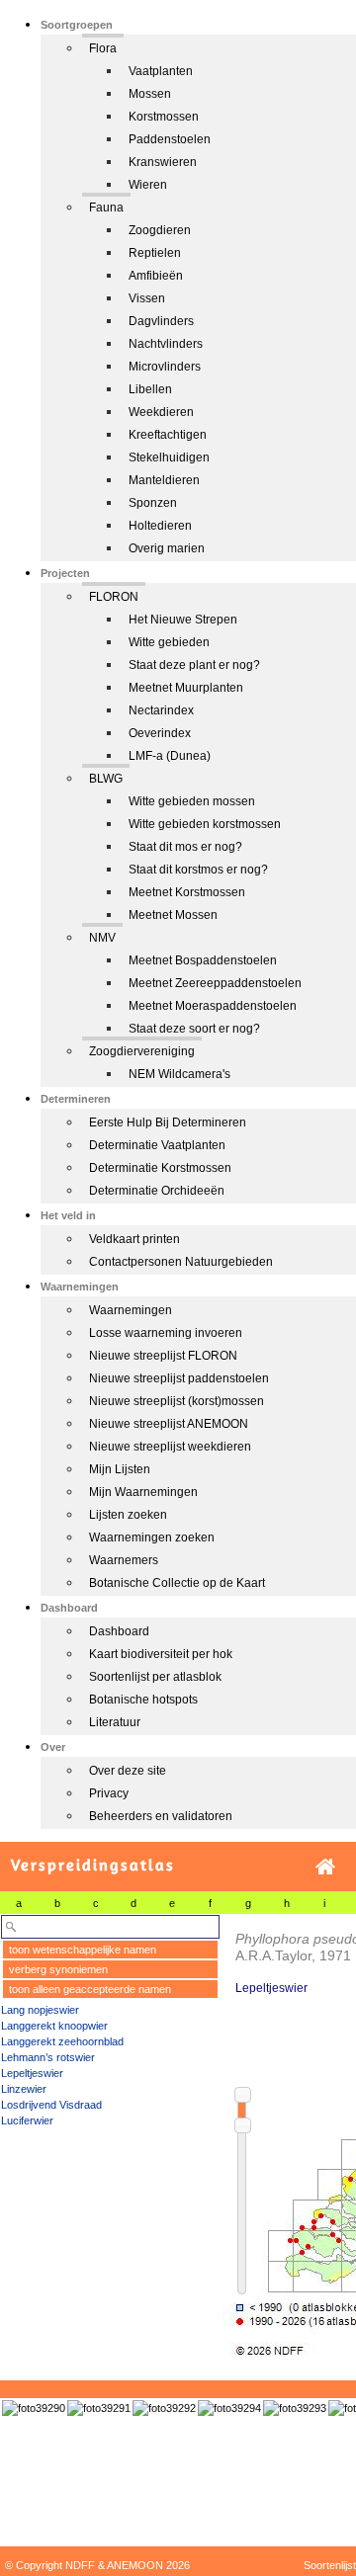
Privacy (109, 1793)
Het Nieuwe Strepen (183, 620)
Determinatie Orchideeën (157, 1191)
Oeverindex (160, 733)
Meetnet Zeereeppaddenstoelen (215, 983)
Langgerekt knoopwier (54, 2026)
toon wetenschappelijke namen (83, 1950)
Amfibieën (156, 276)
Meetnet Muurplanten (186, 688)
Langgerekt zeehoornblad (62, 2041)
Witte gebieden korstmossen (205, 824)
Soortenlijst (330, 2565)
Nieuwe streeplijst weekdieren (170, 1447)
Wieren (148, 185)
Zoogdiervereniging (142, 1051)
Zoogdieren (160, 230)
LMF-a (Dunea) (170, 756)
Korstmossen (164, 117)
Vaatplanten (161, 71)
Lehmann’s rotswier (48, 2057)
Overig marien (167, 548)
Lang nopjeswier (40, 2010)
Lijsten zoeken (128, 1515)
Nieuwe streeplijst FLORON (163, 1356)
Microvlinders (165, 367)
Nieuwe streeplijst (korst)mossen (177, 1401)
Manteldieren (164, 480)
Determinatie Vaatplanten (157, 1145)
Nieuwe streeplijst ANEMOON (169, 1424)
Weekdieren (161, 412)
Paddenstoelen (170, 139)
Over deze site (128, 1771)
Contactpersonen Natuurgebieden (181, 1262)
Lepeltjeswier (32, 2073)
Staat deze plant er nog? (194, 665)
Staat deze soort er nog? (194, 1029)
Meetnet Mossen (173, 915)
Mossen (150, 94)
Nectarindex (161, 710)
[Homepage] (325, 1867)
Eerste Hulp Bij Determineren (168, 1122)
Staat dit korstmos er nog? (198, 870)
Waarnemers (124, 1560)
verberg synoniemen (58, 1969)
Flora (103, 48)
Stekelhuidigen (169, 457)
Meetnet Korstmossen (187, 892)
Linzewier (24, 2089)
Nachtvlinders (166, 344)
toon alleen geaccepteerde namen (90, 1989)
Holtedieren (160, 526)
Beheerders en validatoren (161, 1816)
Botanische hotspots (143, 1700)
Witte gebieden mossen (192, 801)
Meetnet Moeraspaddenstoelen (213, 1006)
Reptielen (155, 253)
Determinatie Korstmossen (160, 1168)
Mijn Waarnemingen (143, 1492)
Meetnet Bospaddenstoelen (203, 960)
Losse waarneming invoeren (166, 1333)
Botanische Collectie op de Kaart (177, 1583)
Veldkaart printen (134, 1239)
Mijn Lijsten (120, 1469)
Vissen (147, 298)
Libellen (150, 389)
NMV (102, 938)
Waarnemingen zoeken (152, 1537)
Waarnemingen (131, 1310)
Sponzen (153, 503)
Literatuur (115, 1722)
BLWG (106, 779)
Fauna (106, 208)
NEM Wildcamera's (179, 1074)
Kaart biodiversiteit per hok (161, 1654)
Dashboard (119, 1631)
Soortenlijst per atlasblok (155, 1677)
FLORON (114, 597)
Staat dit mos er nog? (185, 847)
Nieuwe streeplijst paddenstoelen (179, 1378)
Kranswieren (163, 162)
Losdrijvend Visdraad (51, 2105)
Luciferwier (27, 2120)
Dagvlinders (161, 321)
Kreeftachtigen (168, 435)
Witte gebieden (169, 642)
